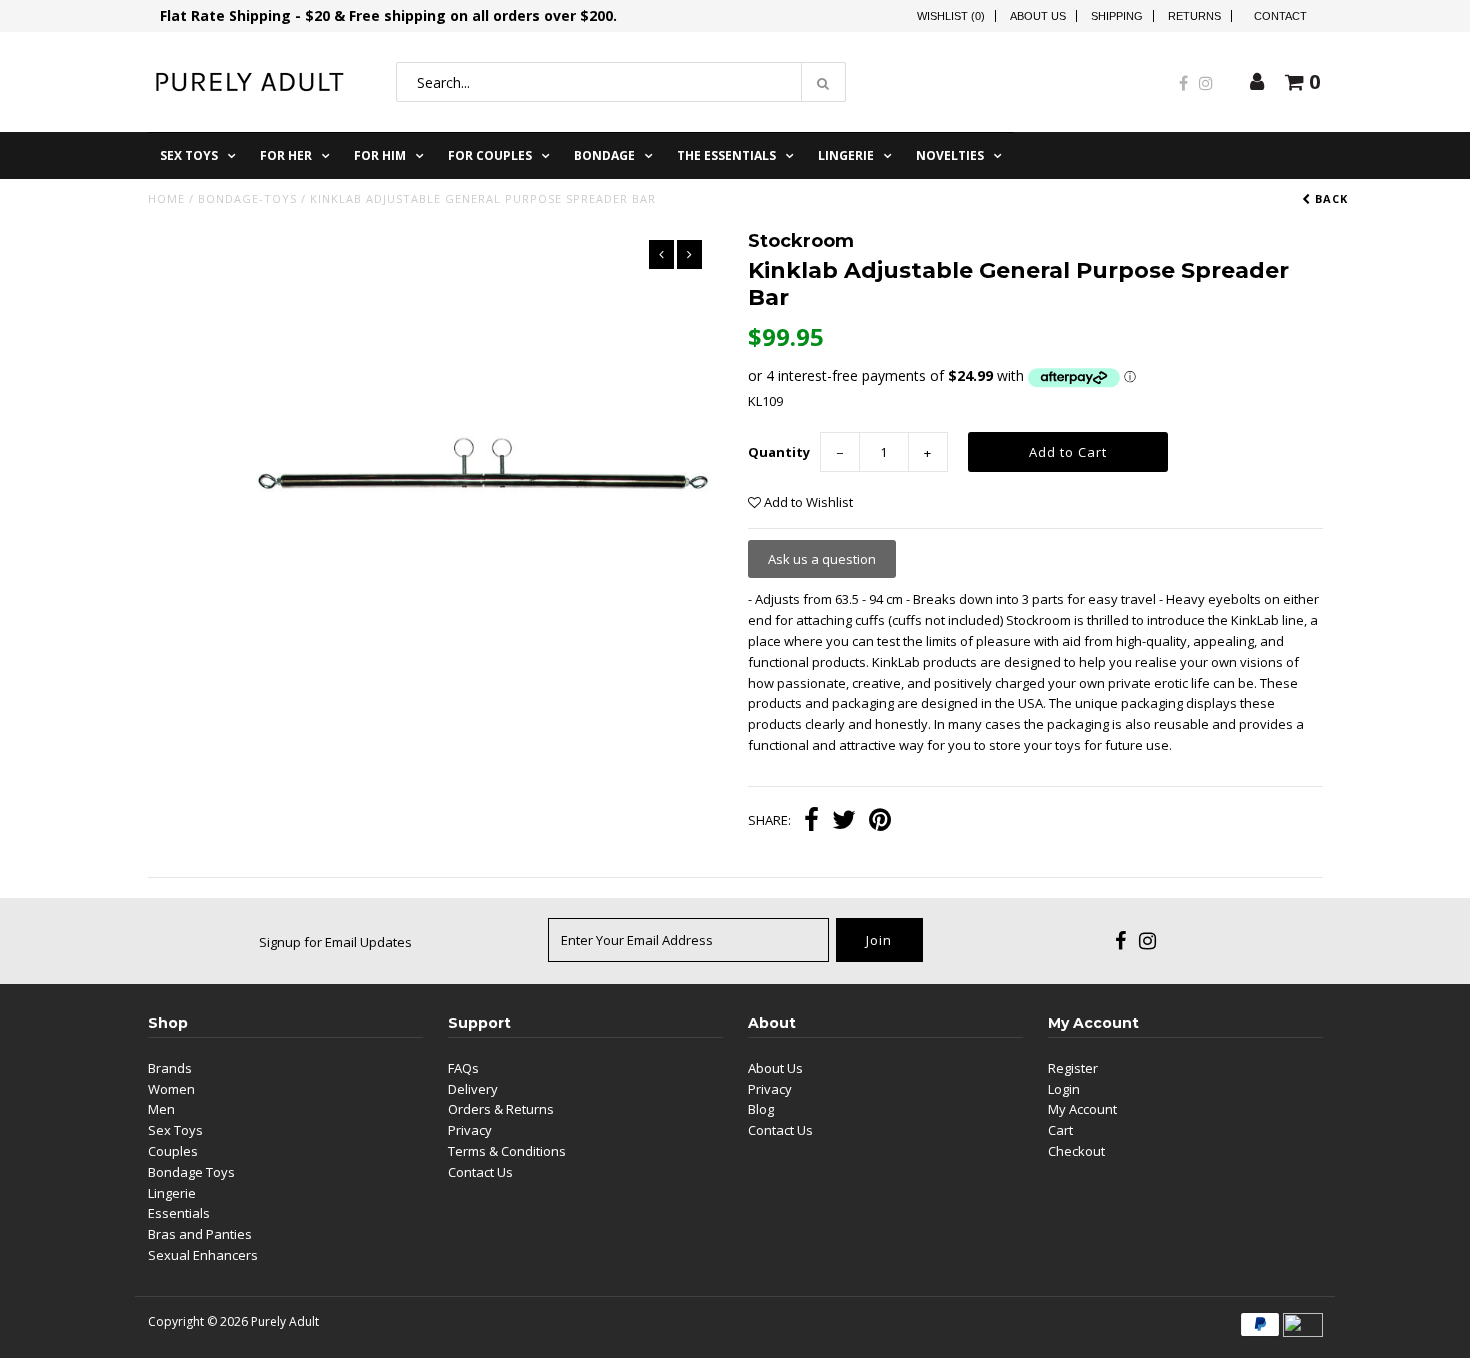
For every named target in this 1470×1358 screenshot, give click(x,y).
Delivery (473, 1089)
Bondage (604, 155)
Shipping (1117, 16)
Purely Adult (285, 1321)
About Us (1038, 16)
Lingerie (846, 155)
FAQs (463, 1068)
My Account (1082, 1109)
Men (161, 1109)
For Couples (490, 155)
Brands (170, 1068)
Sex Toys (189, 155)
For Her (286, 155)
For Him (380, 155)
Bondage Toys (191, 1172)
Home (166, 198)
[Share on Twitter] (844, 822)
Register (1073, 1068)
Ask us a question (822, 559)
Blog (761, 1109)
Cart (1060, 1130)
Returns (1194, 16)
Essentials (179, 1213)
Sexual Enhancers (203, 1255)
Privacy (470, 1130)
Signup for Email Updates (335, 942)
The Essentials (726, 155)
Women (171, 1089)
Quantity (779, 452)
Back (1329, 198)
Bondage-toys (247, 198)
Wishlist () (951, 16)
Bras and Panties (200, 1234)
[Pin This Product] (880, 822)
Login (1064, 1089)
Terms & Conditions (507, 1151)
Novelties (950, 155)
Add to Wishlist (807, 502)
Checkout (1076, 1151)
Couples (173, 1151)
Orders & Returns (501, 1109)
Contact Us (480, 1172)
